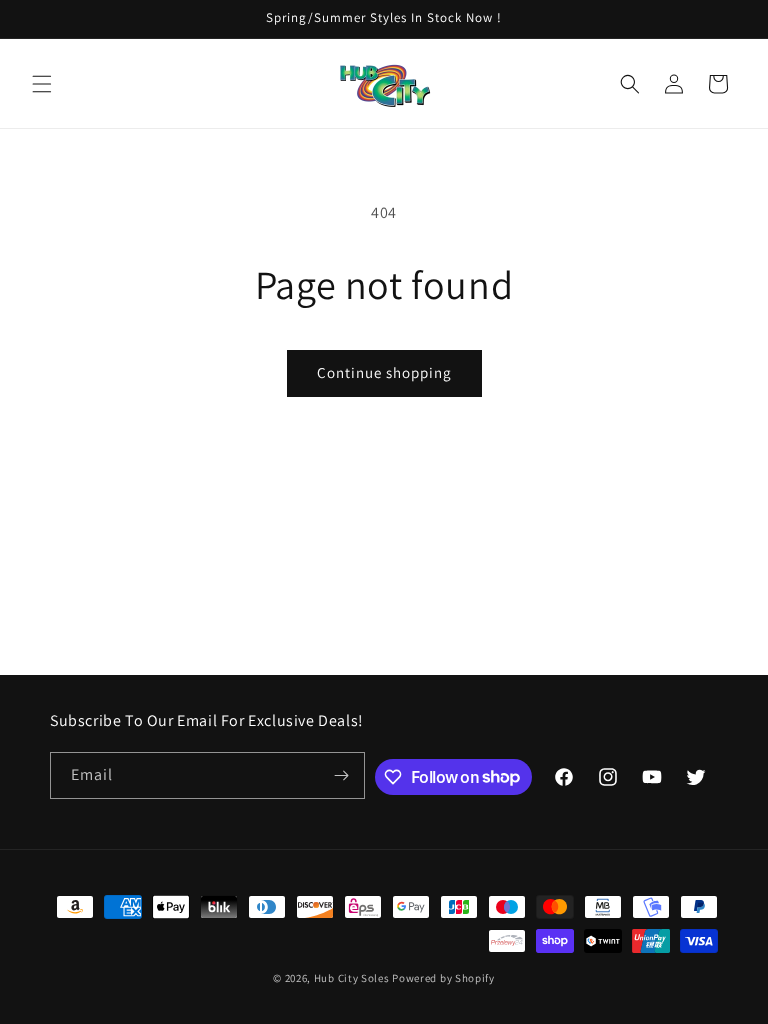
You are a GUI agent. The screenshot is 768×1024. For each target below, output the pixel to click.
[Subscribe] (342, 775)
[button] (42, 84)
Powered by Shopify (443, 978)
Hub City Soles (352, 978)
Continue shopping (384, 372)
